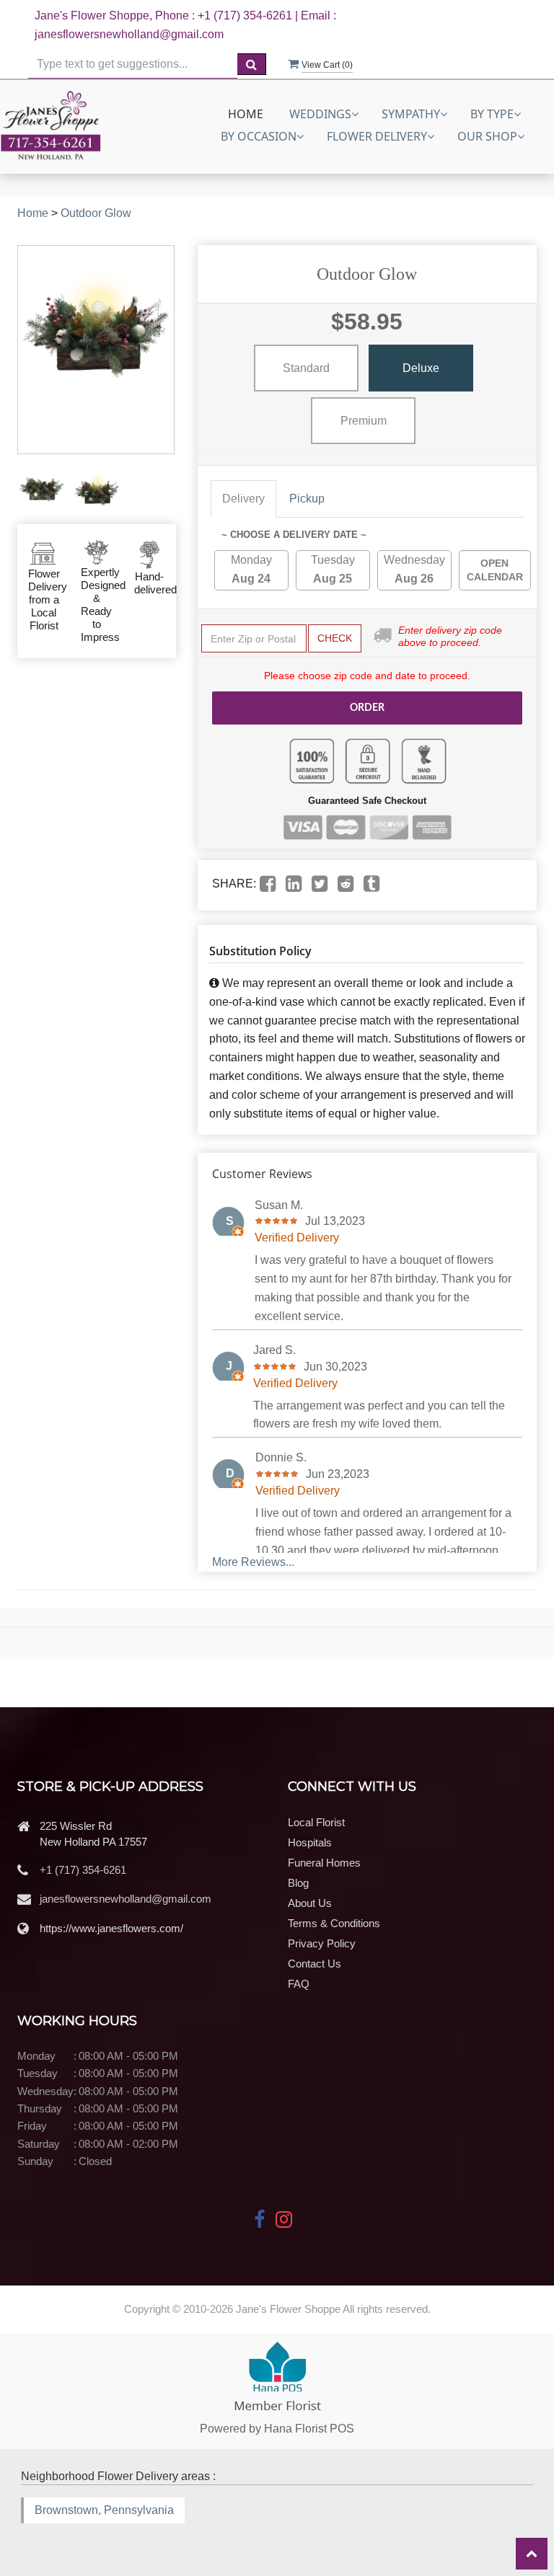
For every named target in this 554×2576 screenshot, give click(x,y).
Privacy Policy (322, 1943)
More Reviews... (253, 1562)
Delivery (243, 499)
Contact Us (315, 1964)
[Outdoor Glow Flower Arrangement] (41, 489)
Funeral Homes (324, 1863)
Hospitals (310, 1842)
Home (246, 114)
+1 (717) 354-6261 (83, 1870)
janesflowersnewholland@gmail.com (126, 1899)
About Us (310, 1903)
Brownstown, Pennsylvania (104, 2510)
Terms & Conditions (334, 1923)
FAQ (299, 1984)
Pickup (307, 499)
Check (335, 638)
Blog (298, 1883)
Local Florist (316, 1822)
